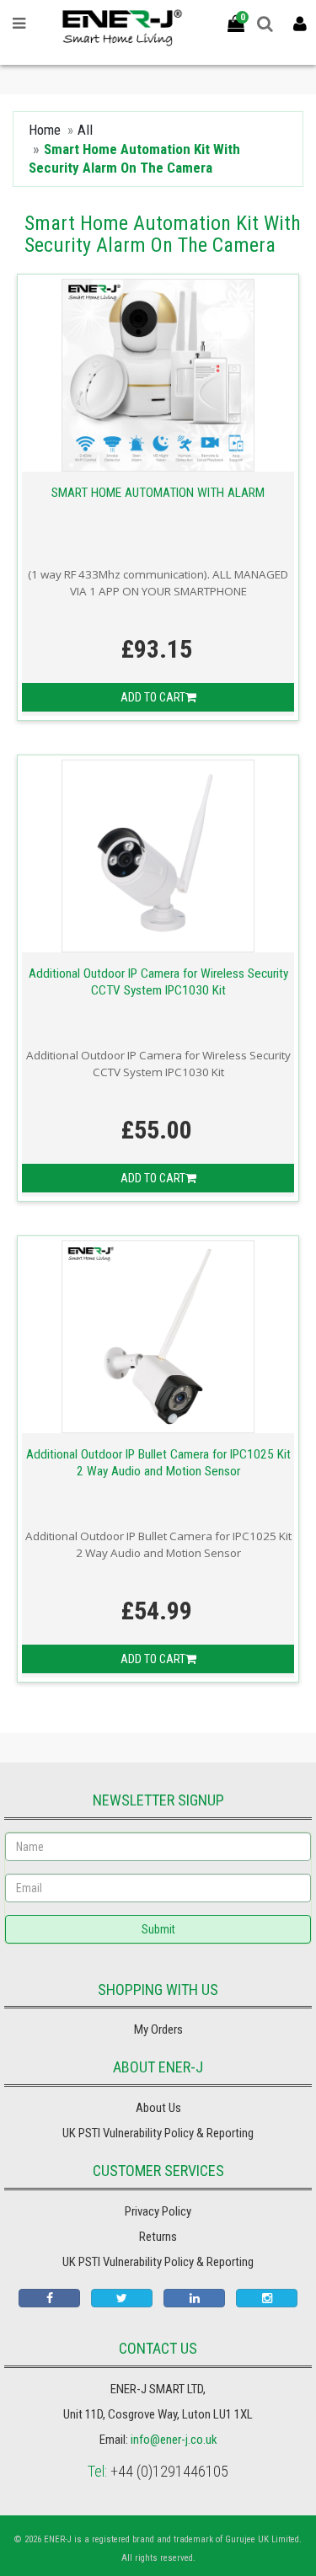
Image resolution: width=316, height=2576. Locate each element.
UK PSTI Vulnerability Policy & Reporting (158, 2133)
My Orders (158, 2029)
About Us (158, 2108)
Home (45, 130)
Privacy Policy (158, 2211)
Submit (158, 1929)
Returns (158, 2237)
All (85, 130)
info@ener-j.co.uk (174, 2440)
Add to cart (153, 697)
